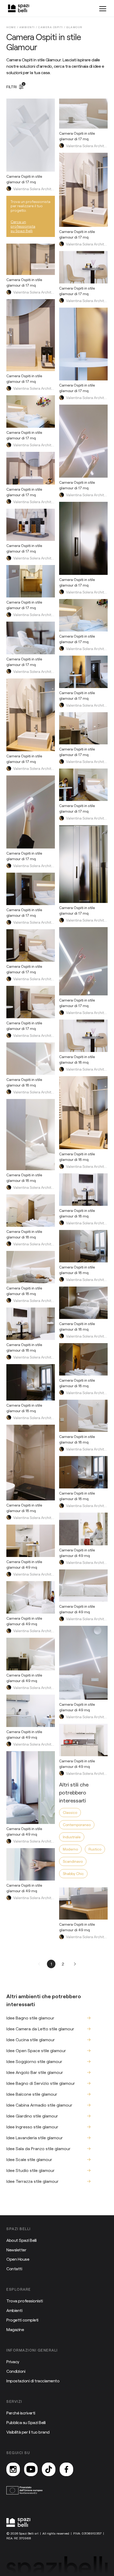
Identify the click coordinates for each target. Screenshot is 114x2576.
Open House (18, 2259)
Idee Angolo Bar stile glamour (35, 2072)
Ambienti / (29, 27)
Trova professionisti (25, 2301)
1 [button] (51, 1964)
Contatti (14, 2269)
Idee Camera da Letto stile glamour (40, 2029)
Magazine (15, 2329)
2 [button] (63, 1964)
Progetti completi (22, 2320)
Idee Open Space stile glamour (36, 2050)
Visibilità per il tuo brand (28, 2432)
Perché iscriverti (21, 2413)
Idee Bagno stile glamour (30, 2018)
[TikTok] (49, 2469)
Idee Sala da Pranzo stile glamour (38, 2148)
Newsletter (16, 2250)
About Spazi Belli (21, 2240)
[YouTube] (31, 2469)
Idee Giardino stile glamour (32, 2116)
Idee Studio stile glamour (30, 2170)
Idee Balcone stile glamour (32, 2094)
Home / (13, 27)
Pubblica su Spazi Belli (26, 2422)
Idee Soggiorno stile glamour (34, 2061)
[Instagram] (13, 2469)
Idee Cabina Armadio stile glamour (39, 2105)
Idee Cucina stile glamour (31, 2040)
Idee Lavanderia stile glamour (35, 2138)
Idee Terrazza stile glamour (32, 2181)
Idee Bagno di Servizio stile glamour (41, 2083)
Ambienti (14, 2310)
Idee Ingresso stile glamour (32, 2127)
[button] (40, 1964)
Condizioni (16, 2371)
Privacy (13, 2361)
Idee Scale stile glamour (29, 2159)
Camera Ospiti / (52, 27)
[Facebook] (66, 2469)
